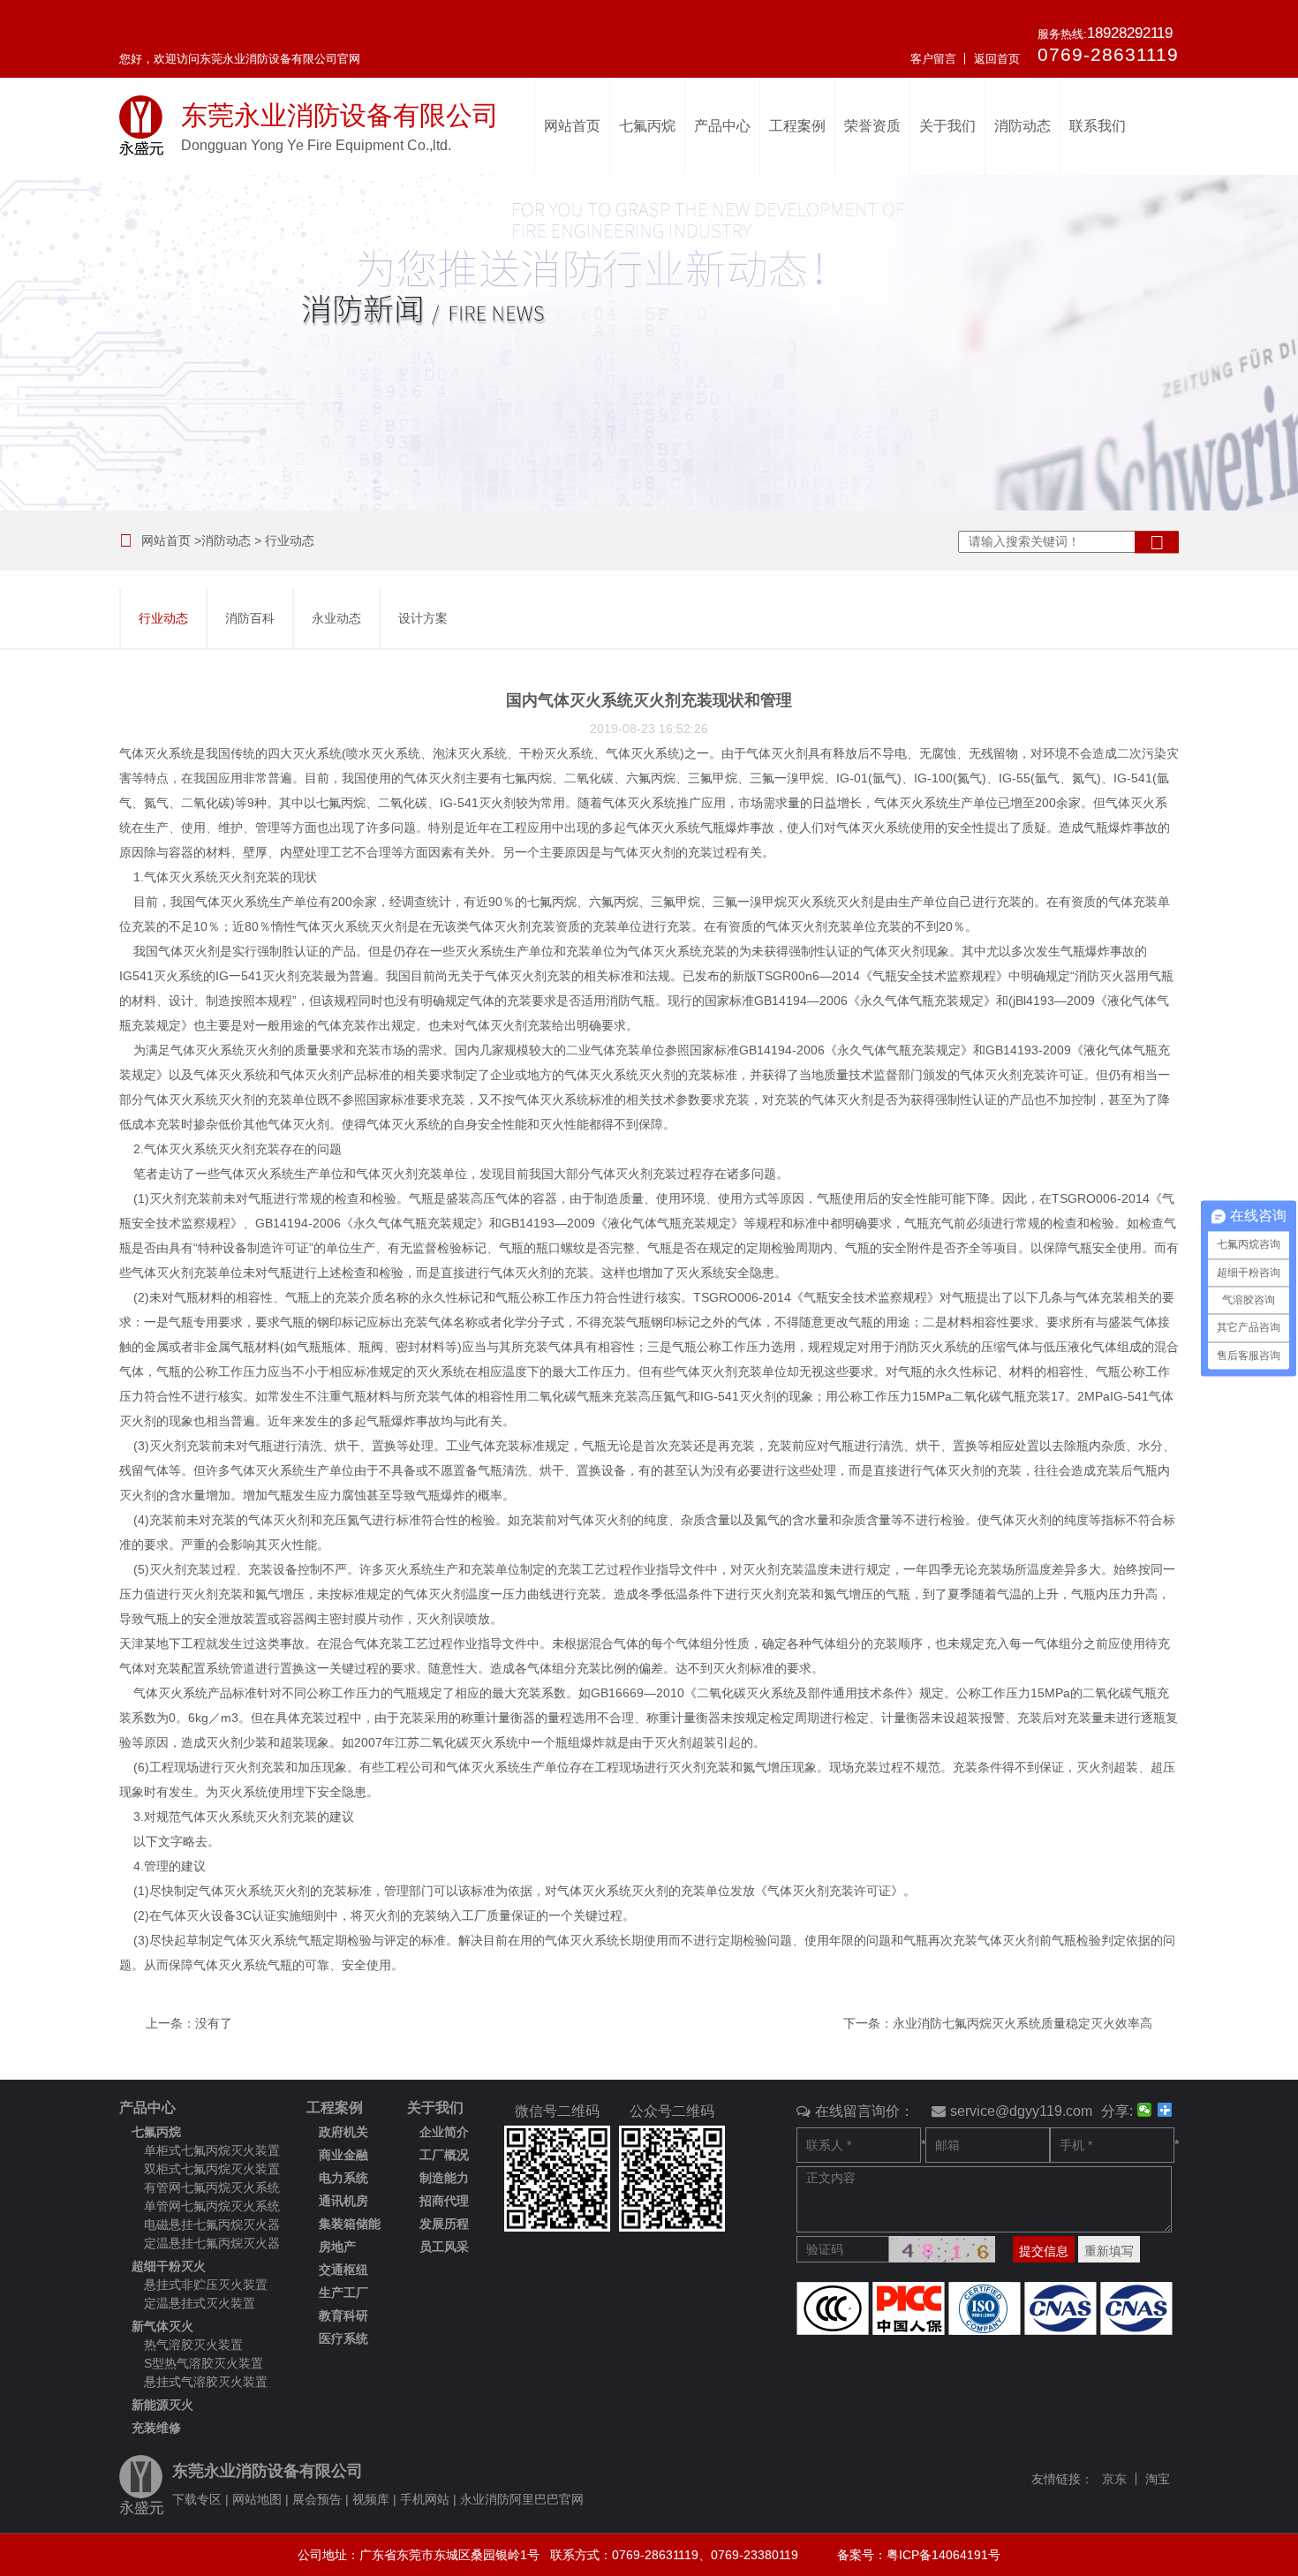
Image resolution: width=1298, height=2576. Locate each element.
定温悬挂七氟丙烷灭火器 (212, 2243)
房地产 (337, 2247)
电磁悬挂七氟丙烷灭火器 (212, 2225)
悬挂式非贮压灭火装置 (206, 2285)
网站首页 (572, 126)
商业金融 (343, 2155)
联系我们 (1098, 126)
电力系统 (343, 2178)
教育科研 (343, 2315)
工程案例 (797, 126)
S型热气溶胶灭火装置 (204, 2363)
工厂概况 (444, 2155)
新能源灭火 (162, 2405)
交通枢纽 (343, 2270)
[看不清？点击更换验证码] (942, 2249)
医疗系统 (343, 2338)
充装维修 (156, 2428)
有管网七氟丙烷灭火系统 (212, 2187)
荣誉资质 (872, 126)
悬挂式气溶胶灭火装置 (206, 2382)
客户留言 (933, 59)
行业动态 (290, 540)
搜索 (1157, 542)
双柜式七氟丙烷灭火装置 (212, 2169)
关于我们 (947, 126)
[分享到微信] (1145, 2110)
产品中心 (722, 126)
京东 (1114, 2479)
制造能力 (444, 2178)
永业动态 (336, 618)
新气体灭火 (162, 2326)
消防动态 (1023, 126)
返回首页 (997, 59)
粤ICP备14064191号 (943, 2555)
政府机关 (343, 2132)
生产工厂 (343, 2293)
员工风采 (444, 2247)
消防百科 (250, 618)
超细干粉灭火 (169, 2266)
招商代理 (444, 2201)
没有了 (214, 2023)
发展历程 (444, 2224)
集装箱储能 (350, 2224)
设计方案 (423, 618)
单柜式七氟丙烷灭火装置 (212, 2150)
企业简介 (444, 2132)
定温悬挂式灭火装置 (200, 2303)
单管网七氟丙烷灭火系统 (212, 2206)
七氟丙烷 (647, 126)
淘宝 (1158, 2479)
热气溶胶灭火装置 (193, 2345)
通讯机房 (343, 2201)
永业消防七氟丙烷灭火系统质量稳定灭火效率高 (1023, 2023)
